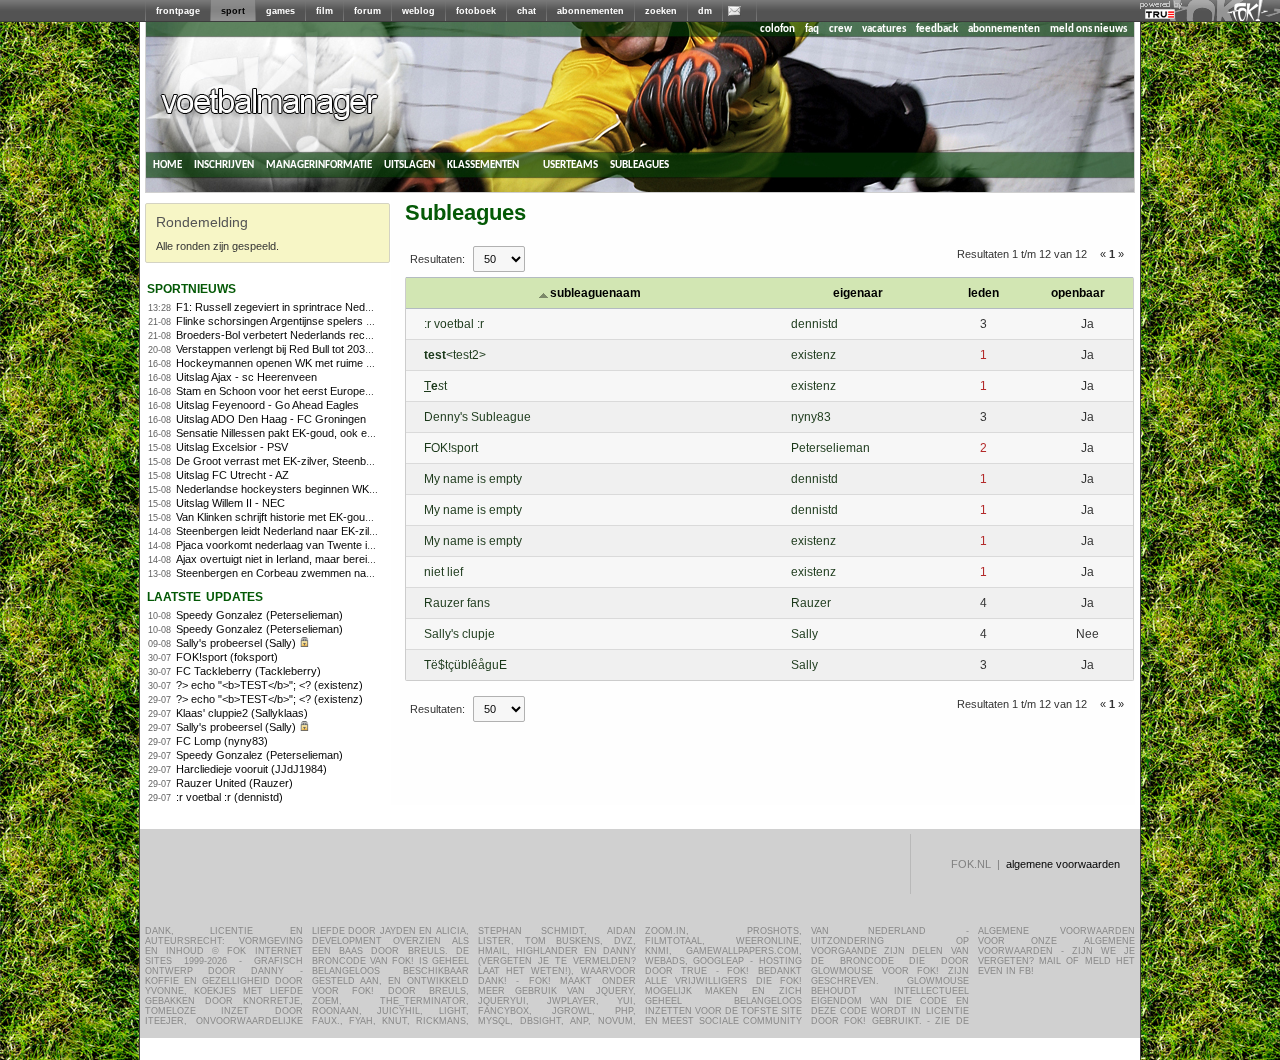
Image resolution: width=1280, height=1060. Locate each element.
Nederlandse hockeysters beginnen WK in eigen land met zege (328, 489)
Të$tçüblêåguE (465, 665)
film (324, 11)
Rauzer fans (457, 603)
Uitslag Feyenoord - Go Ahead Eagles (267, 405)
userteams (570, 164)
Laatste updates (205, 595)
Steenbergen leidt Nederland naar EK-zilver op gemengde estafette (337, 531)
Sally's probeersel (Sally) (236, 643)
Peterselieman (830, 448)
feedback (937, 29)
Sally (804, 634)
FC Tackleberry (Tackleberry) (248, 671)
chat (526, 11)
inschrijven (224, 164)
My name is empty (473, 479)
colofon (777, 29)
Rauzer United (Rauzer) (234, 783)
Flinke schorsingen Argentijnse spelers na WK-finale (301, 321)
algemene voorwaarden (1063, 864)
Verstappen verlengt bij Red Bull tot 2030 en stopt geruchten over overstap (356, 349)
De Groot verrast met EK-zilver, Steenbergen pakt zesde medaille (334, 461)
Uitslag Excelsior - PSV (232, 447)
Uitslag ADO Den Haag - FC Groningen (271, 419)
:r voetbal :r (454, 324)
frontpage (178, 11)
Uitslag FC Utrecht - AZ (232, 475)
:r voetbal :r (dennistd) (229, 797)
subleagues (639, 164)
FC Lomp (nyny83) (222, 741)
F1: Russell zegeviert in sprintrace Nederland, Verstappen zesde (332, 307)
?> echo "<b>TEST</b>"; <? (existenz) (269, 685)
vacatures (884, 29)
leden (983, 293)
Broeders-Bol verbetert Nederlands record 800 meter (304, 335)
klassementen (483, 164)
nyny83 (811, 417)
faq (812, 29)
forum (367, 11)
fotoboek (476, 11)
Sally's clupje (459, 634)
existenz (813, 355)
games (280, 11)
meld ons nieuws (1088, 29)
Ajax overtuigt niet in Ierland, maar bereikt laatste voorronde (320, 559)
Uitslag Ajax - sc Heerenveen (246, 377)
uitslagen (409, 164)
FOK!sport (451, 448)
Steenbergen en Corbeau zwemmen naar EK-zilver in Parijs (320, 573)
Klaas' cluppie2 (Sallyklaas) (242, 713)
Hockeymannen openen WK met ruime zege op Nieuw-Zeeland (328, 363)
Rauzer (811, 603)
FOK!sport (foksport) (227, 657)
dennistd (814, 324)
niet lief (443, 572)
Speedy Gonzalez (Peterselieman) (259, 615)
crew (840, 29)
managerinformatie (319, 164)
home (167, 164)
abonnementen (590, 11)
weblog (418, 11)
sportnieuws (191, 287)
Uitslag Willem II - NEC (230, 503)
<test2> (455, 355)
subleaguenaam (595, 293)
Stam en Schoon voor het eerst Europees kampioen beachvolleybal (339, 391)
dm (705, 11)
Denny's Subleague (477, 417)
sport (233, 11)
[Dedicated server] (1161, 15)
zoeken (661, 11)
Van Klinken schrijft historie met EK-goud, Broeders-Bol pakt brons (336, 517)
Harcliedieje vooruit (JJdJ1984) (251, 769)
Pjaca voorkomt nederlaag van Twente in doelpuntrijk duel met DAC (338, 545)
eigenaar (858, 293)
